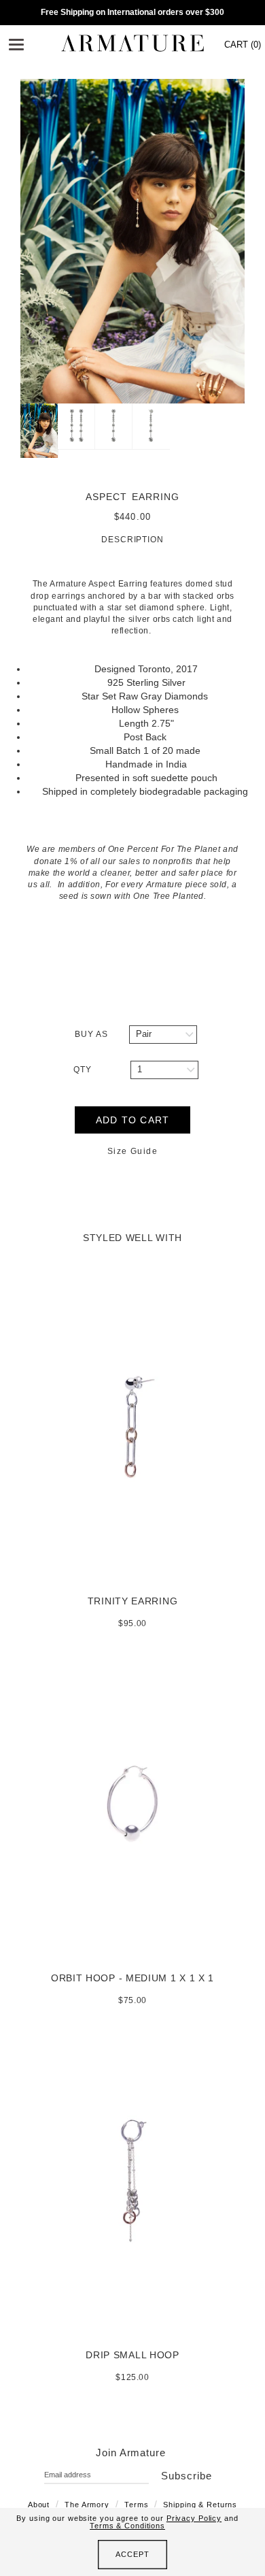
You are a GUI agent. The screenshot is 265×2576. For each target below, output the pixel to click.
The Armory (87, 2505)
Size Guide (132, 1151)
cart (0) (243, 45)
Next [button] (255, 242)
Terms (136, 2505)
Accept (132, 2554)
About (39, 2505)
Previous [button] (10, 242)
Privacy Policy (194, 2518)
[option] (132, 241)
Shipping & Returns (200, 2505)
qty (83, 1070)
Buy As (91, 1034)
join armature (131, 2453)
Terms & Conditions (127, 2526)
